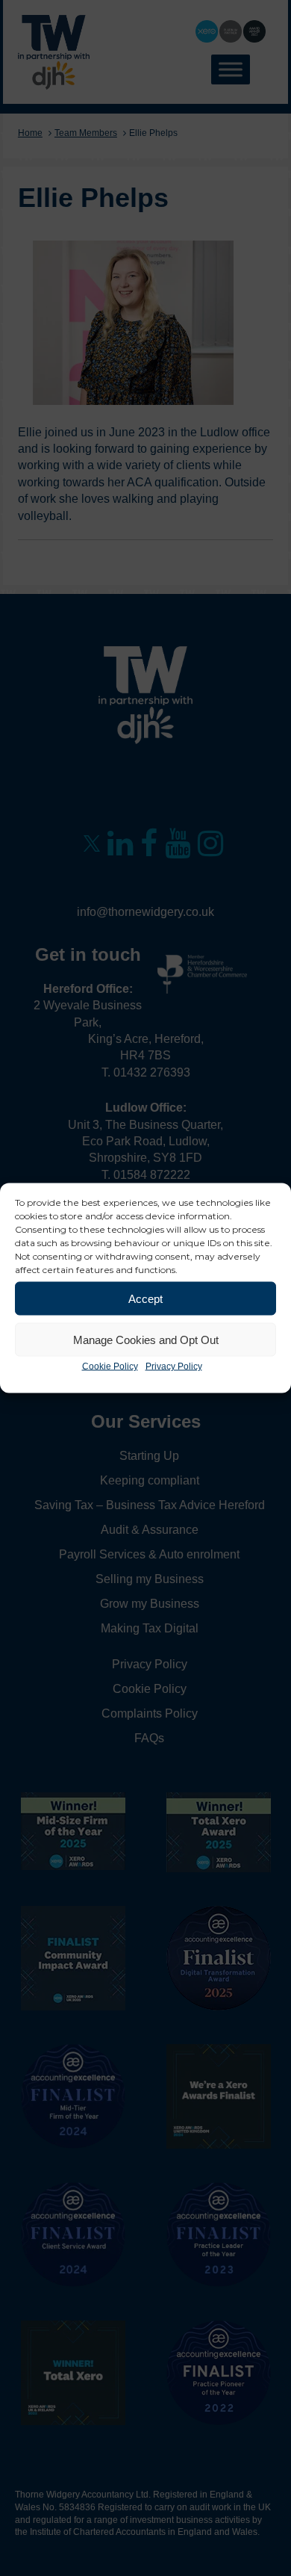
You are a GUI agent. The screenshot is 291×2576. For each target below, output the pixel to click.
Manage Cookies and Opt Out (146, 1339)
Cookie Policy (110, 1366)
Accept (145, 1298)
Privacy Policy (174, 1366)
